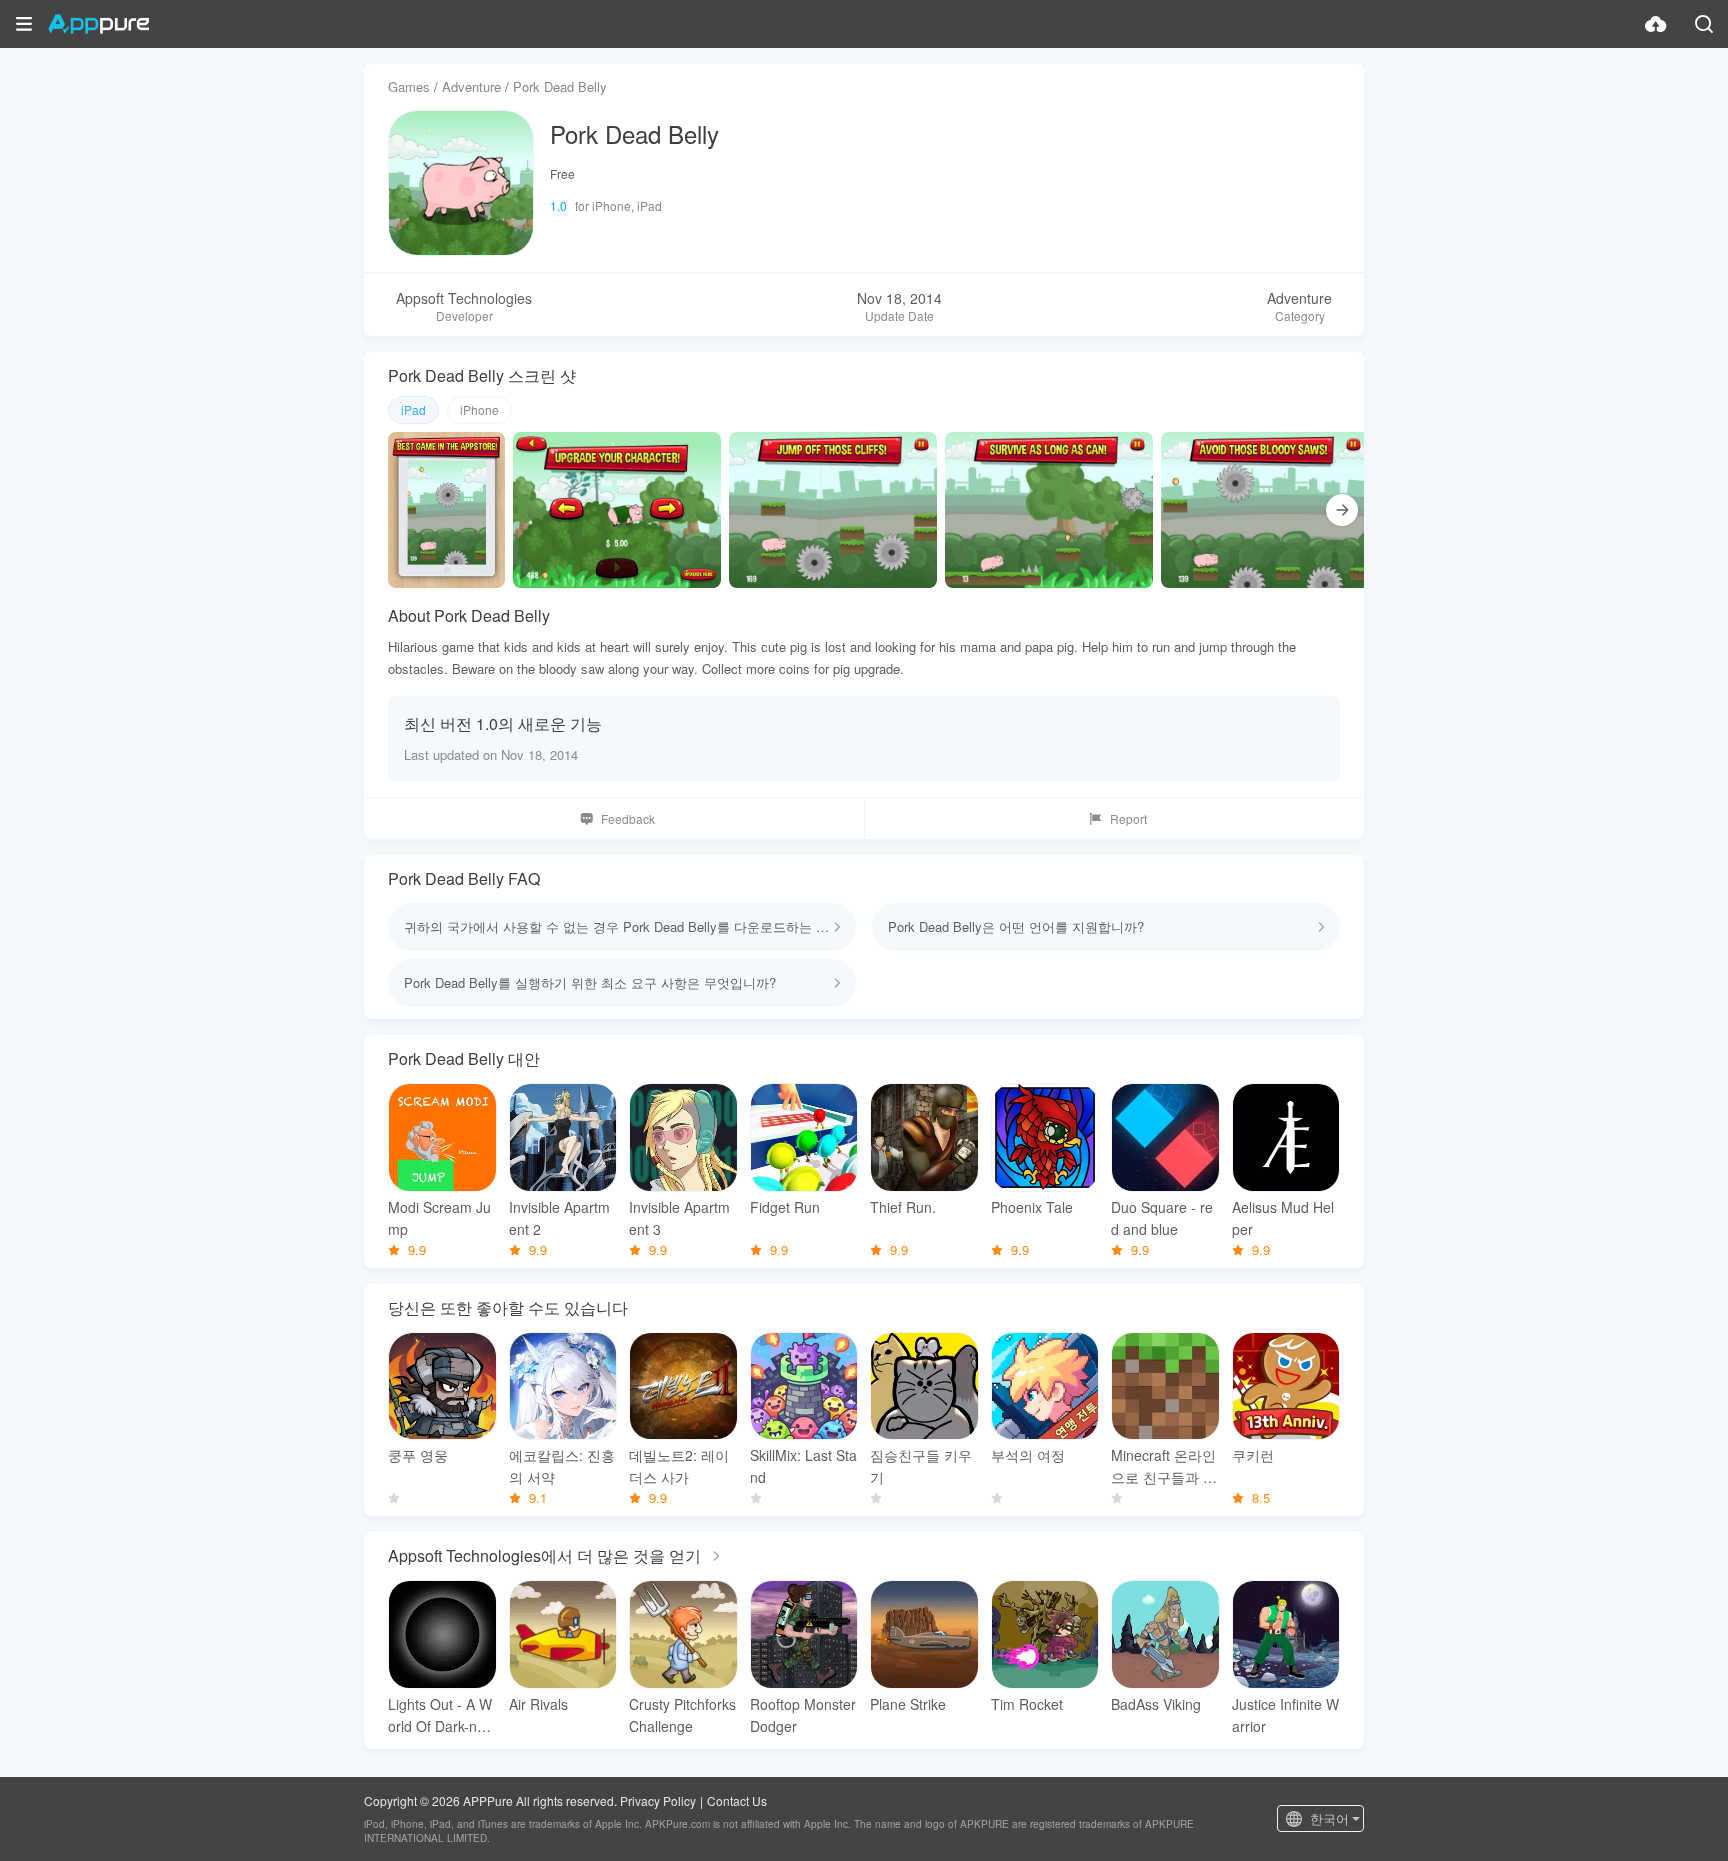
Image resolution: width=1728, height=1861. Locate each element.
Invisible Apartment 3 (679, 1218)
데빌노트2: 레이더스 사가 (679, 1466)
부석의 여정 (1028, 1455)
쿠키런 (1253, 1455)
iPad (413, 409)
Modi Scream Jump (439, 1218)
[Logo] (98, 24)
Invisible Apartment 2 (559, 1218)
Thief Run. (903, 1207)
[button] (24, 24)
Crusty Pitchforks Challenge (682, 1715)
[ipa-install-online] (1656, 24)
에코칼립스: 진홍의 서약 (562, 1466)
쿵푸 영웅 (418, 1455)
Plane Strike (908, 1704)
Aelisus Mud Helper (1283, 1218)
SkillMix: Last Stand (803, 1466)
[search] (1704, 24)
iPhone (479, 409)
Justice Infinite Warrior (1285, 1715)
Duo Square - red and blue (1162, 1218)
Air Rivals (538, 1704)
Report (1128, 818)
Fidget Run (785, 1207)
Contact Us (737, 1800)
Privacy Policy (658, 1800)
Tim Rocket (1027, 1704)
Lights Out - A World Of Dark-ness (440, 1715)
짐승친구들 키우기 (921, 1466)
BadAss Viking (1156, 1704)
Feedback (628, 818)
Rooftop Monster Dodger (803, 1715)
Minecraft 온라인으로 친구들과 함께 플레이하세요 (1164, 1466)
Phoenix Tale (1032, 1207)
